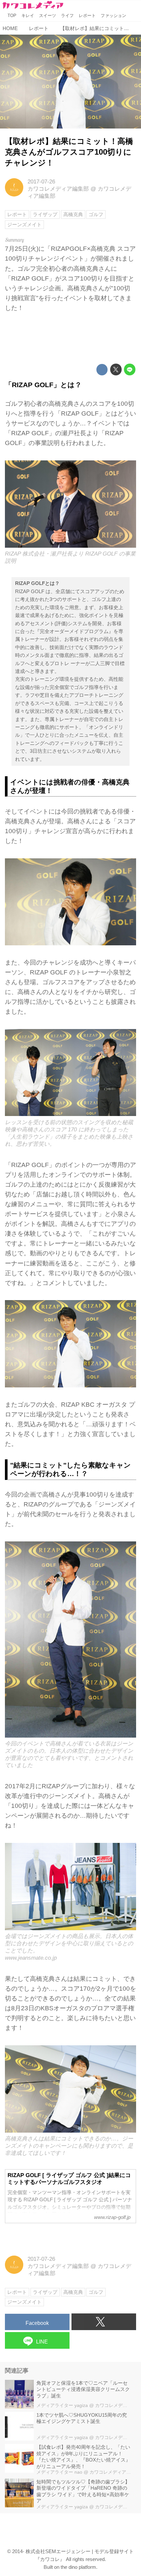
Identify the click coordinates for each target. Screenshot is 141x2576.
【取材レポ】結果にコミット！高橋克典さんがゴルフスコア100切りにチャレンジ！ (69, 152)
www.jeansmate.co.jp (31, 1958)
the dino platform (78, 2567)
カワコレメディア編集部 (58, 189)
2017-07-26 (41, 182)
